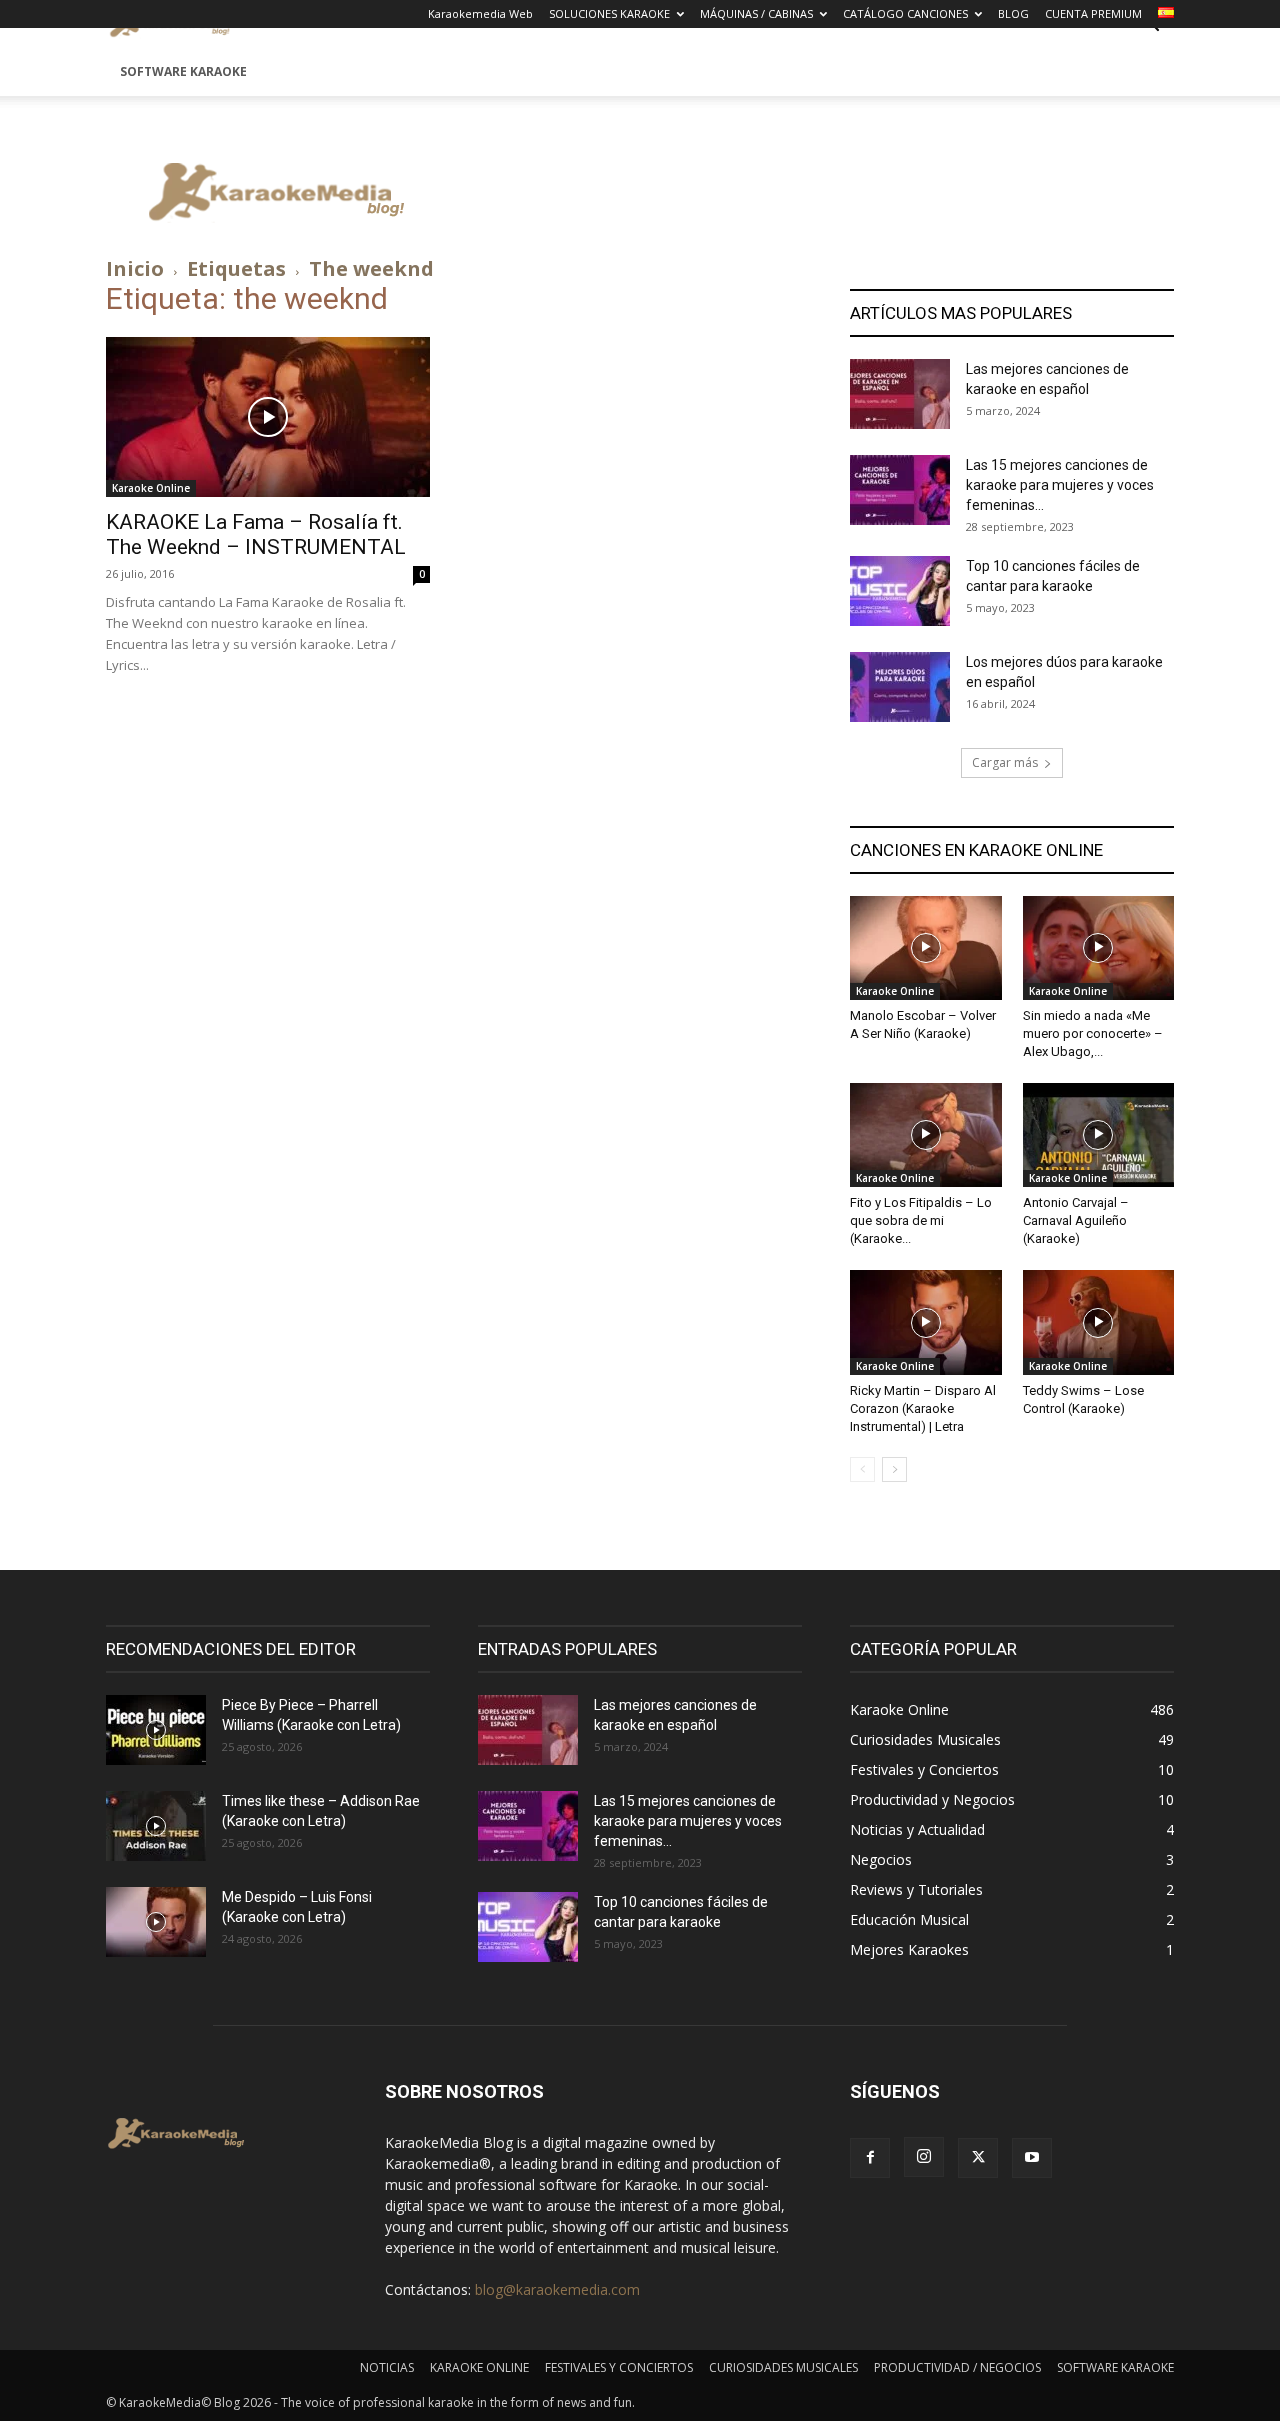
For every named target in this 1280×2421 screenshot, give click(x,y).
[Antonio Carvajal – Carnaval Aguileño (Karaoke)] (1099, 1135)
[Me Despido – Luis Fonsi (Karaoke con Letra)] (156, 1922)
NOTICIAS (387, 2367)
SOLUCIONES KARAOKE (609, 13)
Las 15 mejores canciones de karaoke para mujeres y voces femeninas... (1060, 485)
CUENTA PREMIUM (1093, 13)
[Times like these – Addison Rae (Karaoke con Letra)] (156, 1826)
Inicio (135, 268)
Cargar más (1005, 762)
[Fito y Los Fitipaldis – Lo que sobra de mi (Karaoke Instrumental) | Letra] (926, 1135)
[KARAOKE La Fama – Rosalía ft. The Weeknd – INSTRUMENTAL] (268, 417)
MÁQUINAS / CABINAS (756, 13)
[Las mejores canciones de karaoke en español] (900, 394)
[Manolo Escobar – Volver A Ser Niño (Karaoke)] (926, 948)
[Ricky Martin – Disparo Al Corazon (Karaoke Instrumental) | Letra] (926, 1322)
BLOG (1013, 13)
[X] (978, 2158)
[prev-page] (862, 1469)
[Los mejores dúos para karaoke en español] (900, 687)
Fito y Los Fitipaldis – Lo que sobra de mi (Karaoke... (921, 1220)
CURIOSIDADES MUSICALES (783, 2367)
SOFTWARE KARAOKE (183, 71)
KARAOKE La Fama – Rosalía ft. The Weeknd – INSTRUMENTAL (256, 534)
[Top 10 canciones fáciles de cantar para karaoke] (900, 591)
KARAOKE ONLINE (479, 2367)
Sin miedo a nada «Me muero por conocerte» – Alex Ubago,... (1093, 1033)
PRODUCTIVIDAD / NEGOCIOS (957, 2367)
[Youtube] (1032, 2158)
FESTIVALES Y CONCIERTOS (619, 2367)
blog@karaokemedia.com (557, 2289)
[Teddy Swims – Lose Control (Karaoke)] (1099, 1322)
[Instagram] (924, 2157)
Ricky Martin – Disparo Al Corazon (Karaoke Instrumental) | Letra (923, 1408)
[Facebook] (870, 2158)
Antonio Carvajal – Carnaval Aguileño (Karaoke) (1076, 1220)
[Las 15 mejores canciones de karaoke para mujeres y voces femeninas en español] (900, 490)
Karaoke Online (151, 488)
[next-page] (894, 1469)
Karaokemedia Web (480, 13)
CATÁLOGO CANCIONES (905, 13)
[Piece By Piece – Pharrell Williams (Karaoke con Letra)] (156, 1730)
